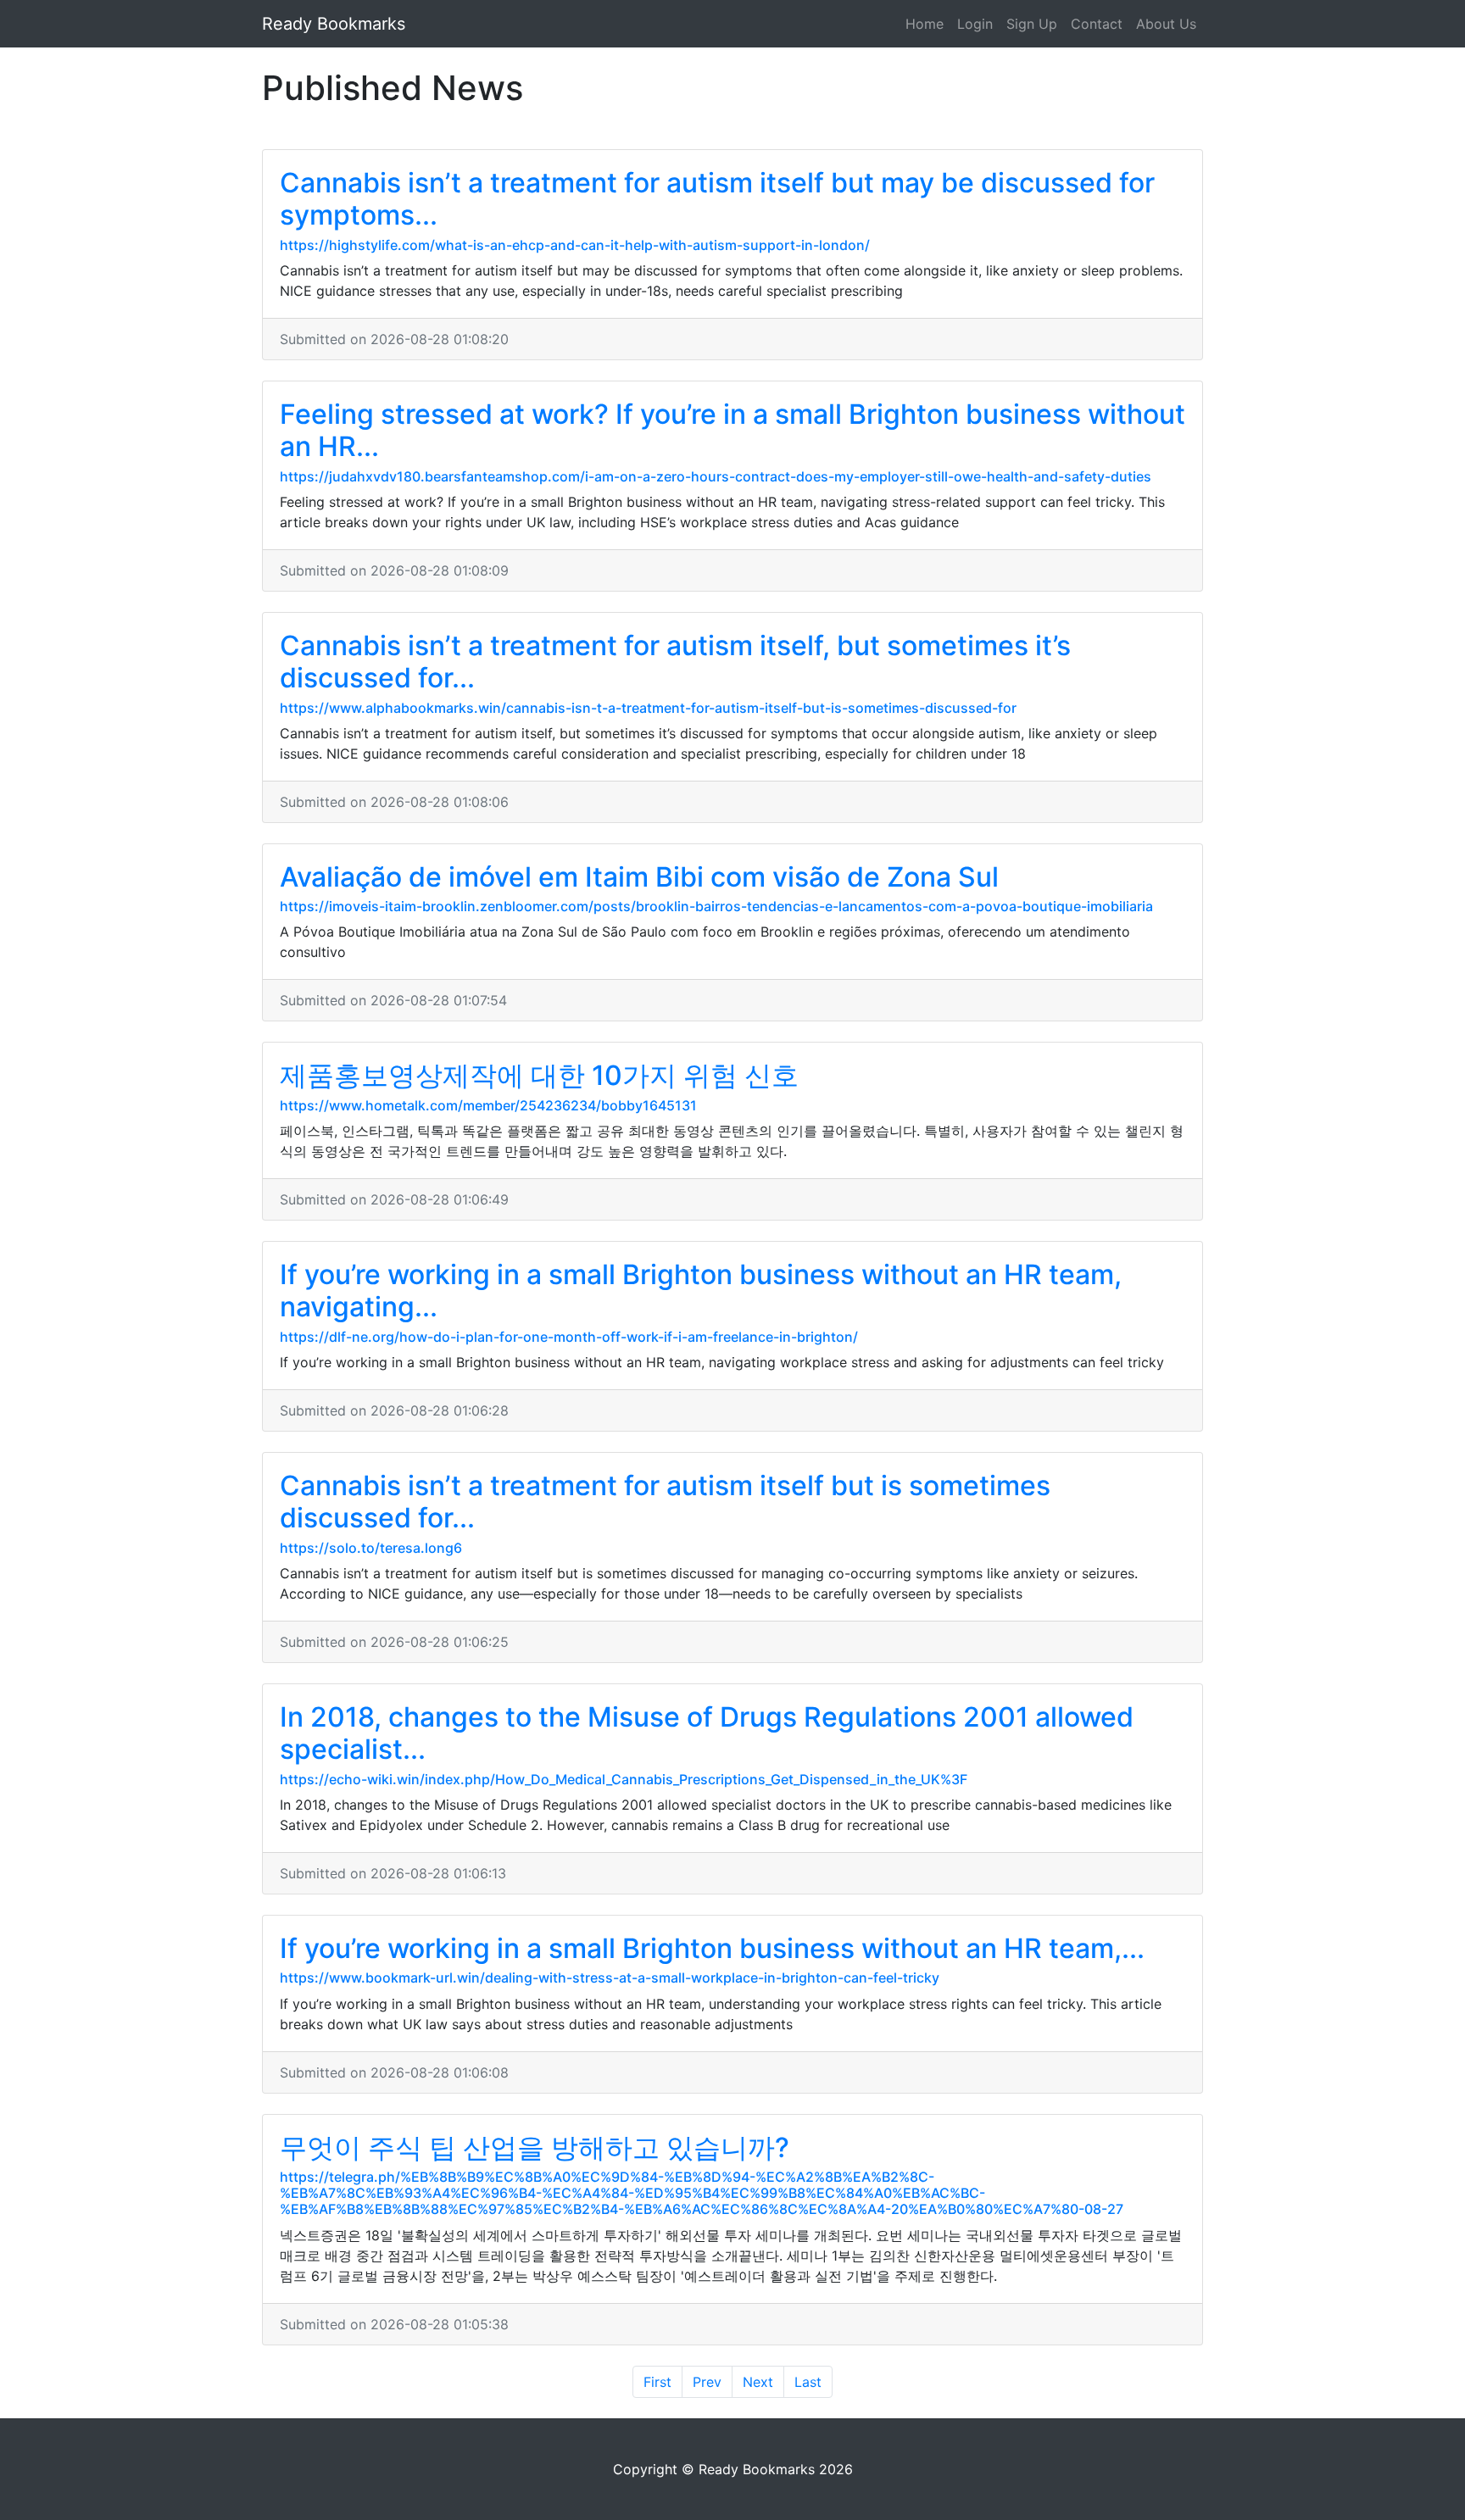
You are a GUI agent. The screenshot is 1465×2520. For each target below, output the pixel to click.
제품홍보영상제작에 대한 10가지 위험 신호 (539, 1075)
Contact (1097, 24)
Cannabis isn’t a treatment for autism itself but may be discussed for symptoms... (717, 199)
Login (975, 24)
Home (925, 24)
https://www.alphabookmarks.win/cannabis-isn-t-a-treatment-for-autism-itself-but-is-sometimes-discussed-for (648, 708)
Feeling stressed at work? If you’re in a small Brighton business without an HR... (732, 430)
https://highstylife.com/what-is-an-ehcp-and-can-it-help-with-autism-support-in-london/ (575, 245)
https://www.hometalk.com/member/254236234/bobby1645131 (488, 1105)
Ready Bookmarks (334, 24)
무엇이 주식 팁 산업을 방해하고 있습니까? (535, 2147)
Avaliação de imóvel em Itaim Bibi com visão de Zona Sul (639, 877)
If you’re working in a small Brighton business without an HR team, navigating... (701, 1291)
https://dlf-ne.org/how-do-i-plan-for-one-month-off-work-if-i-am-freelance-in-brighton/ (569, 1337)
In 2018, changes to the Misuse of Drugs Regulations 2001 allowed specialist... (707, 1733)
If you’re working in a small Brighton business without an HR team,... (712, 1948)
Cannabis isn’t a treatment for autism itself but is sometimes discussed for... (665, 1502)
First (657, 2382)
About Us (1166, 24)
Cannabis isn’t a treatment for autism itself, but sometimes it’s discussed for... (675, 662)
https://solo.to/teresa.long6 (371, 1548)
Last (808, 2382)
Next (758, 2382)
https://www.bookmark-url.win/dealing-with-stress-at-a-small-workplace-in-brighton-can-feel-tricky (610, 1978)
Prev (707, 2382)
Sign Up (1032, 24)
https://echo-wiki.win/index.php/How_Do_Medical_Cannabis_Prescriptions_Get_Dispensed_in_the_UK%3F (624, 1779)
